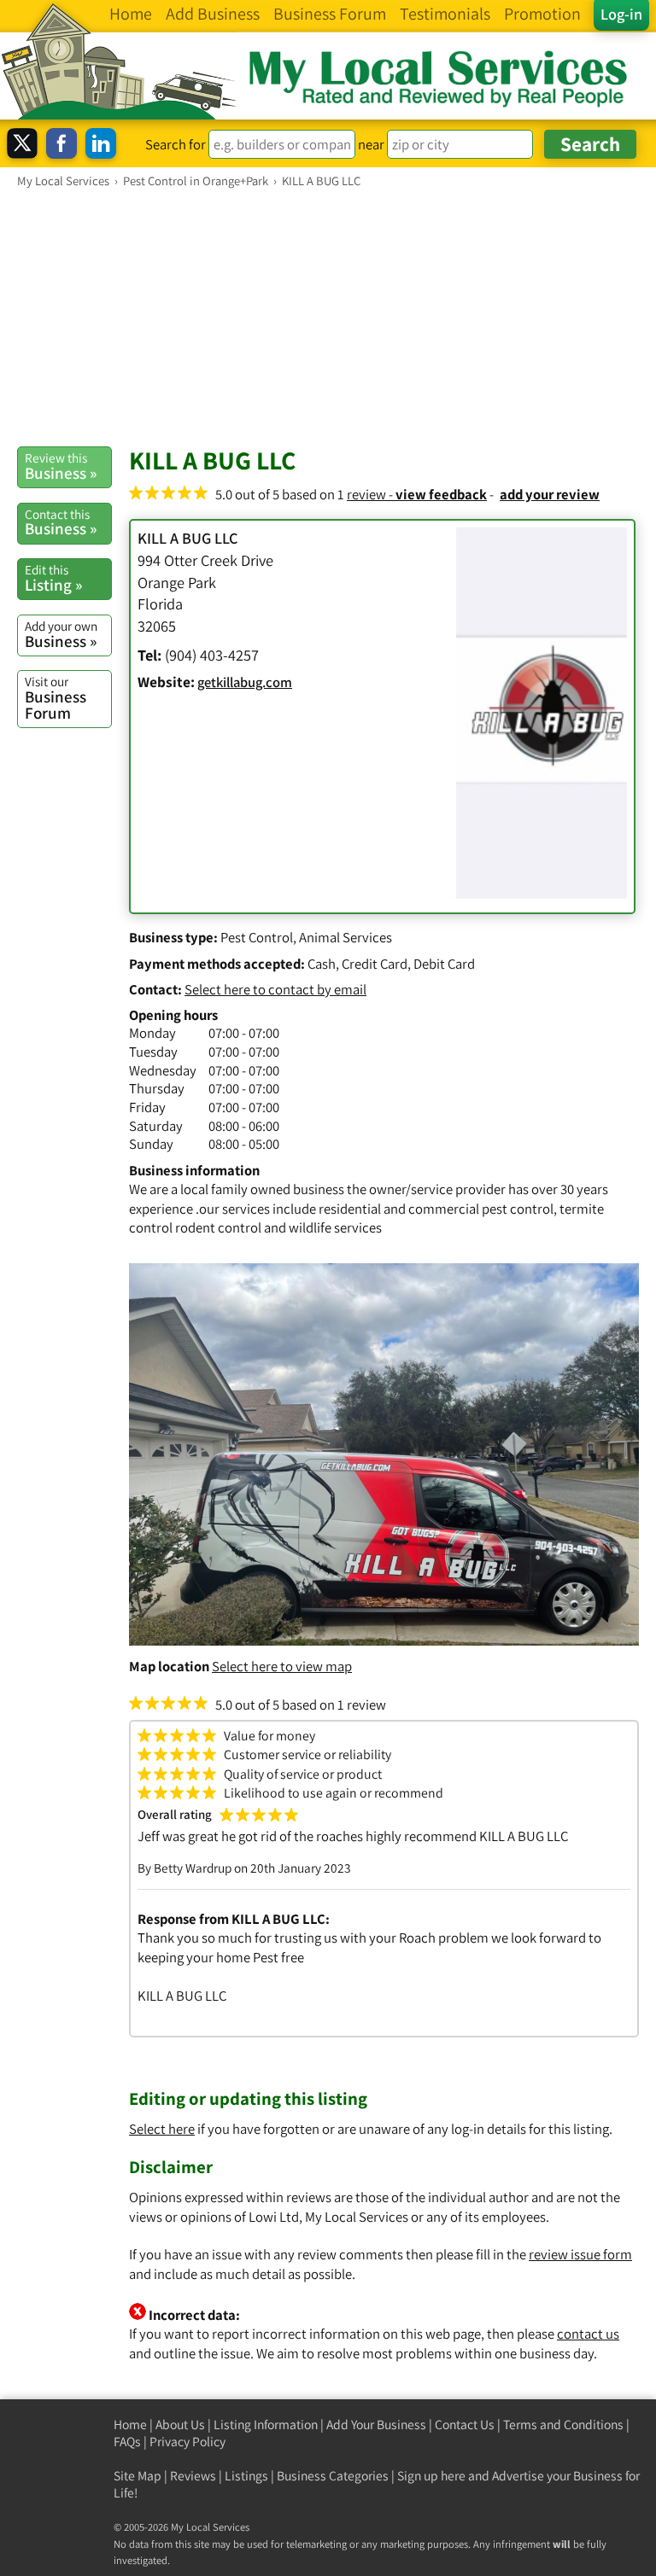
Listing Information (266, 2424)
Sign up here (431, 2476)
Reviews (193, 2476)
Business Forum (56, 698)
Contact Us (465, 2424)
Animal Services (346, 937)
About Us (180, 2424)
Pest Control (257, 937)
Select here (162, 2129)
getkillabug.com (245, 682)
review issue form (580, 2254)
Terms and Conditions (563, 2424)
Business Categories (333, 2476)
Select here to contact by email (275, 989)
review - (417, 494)
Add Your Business (376, 2424)
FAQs (127, 2442)
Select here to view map (282, 1666)
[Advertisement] (328, 317)
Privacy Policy (187, 2442)
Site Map (138, 2476)
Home (130, 2424)
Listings (246, 2476)
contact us (588, 2334)
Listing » (53, 578)
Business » (61, 466)
